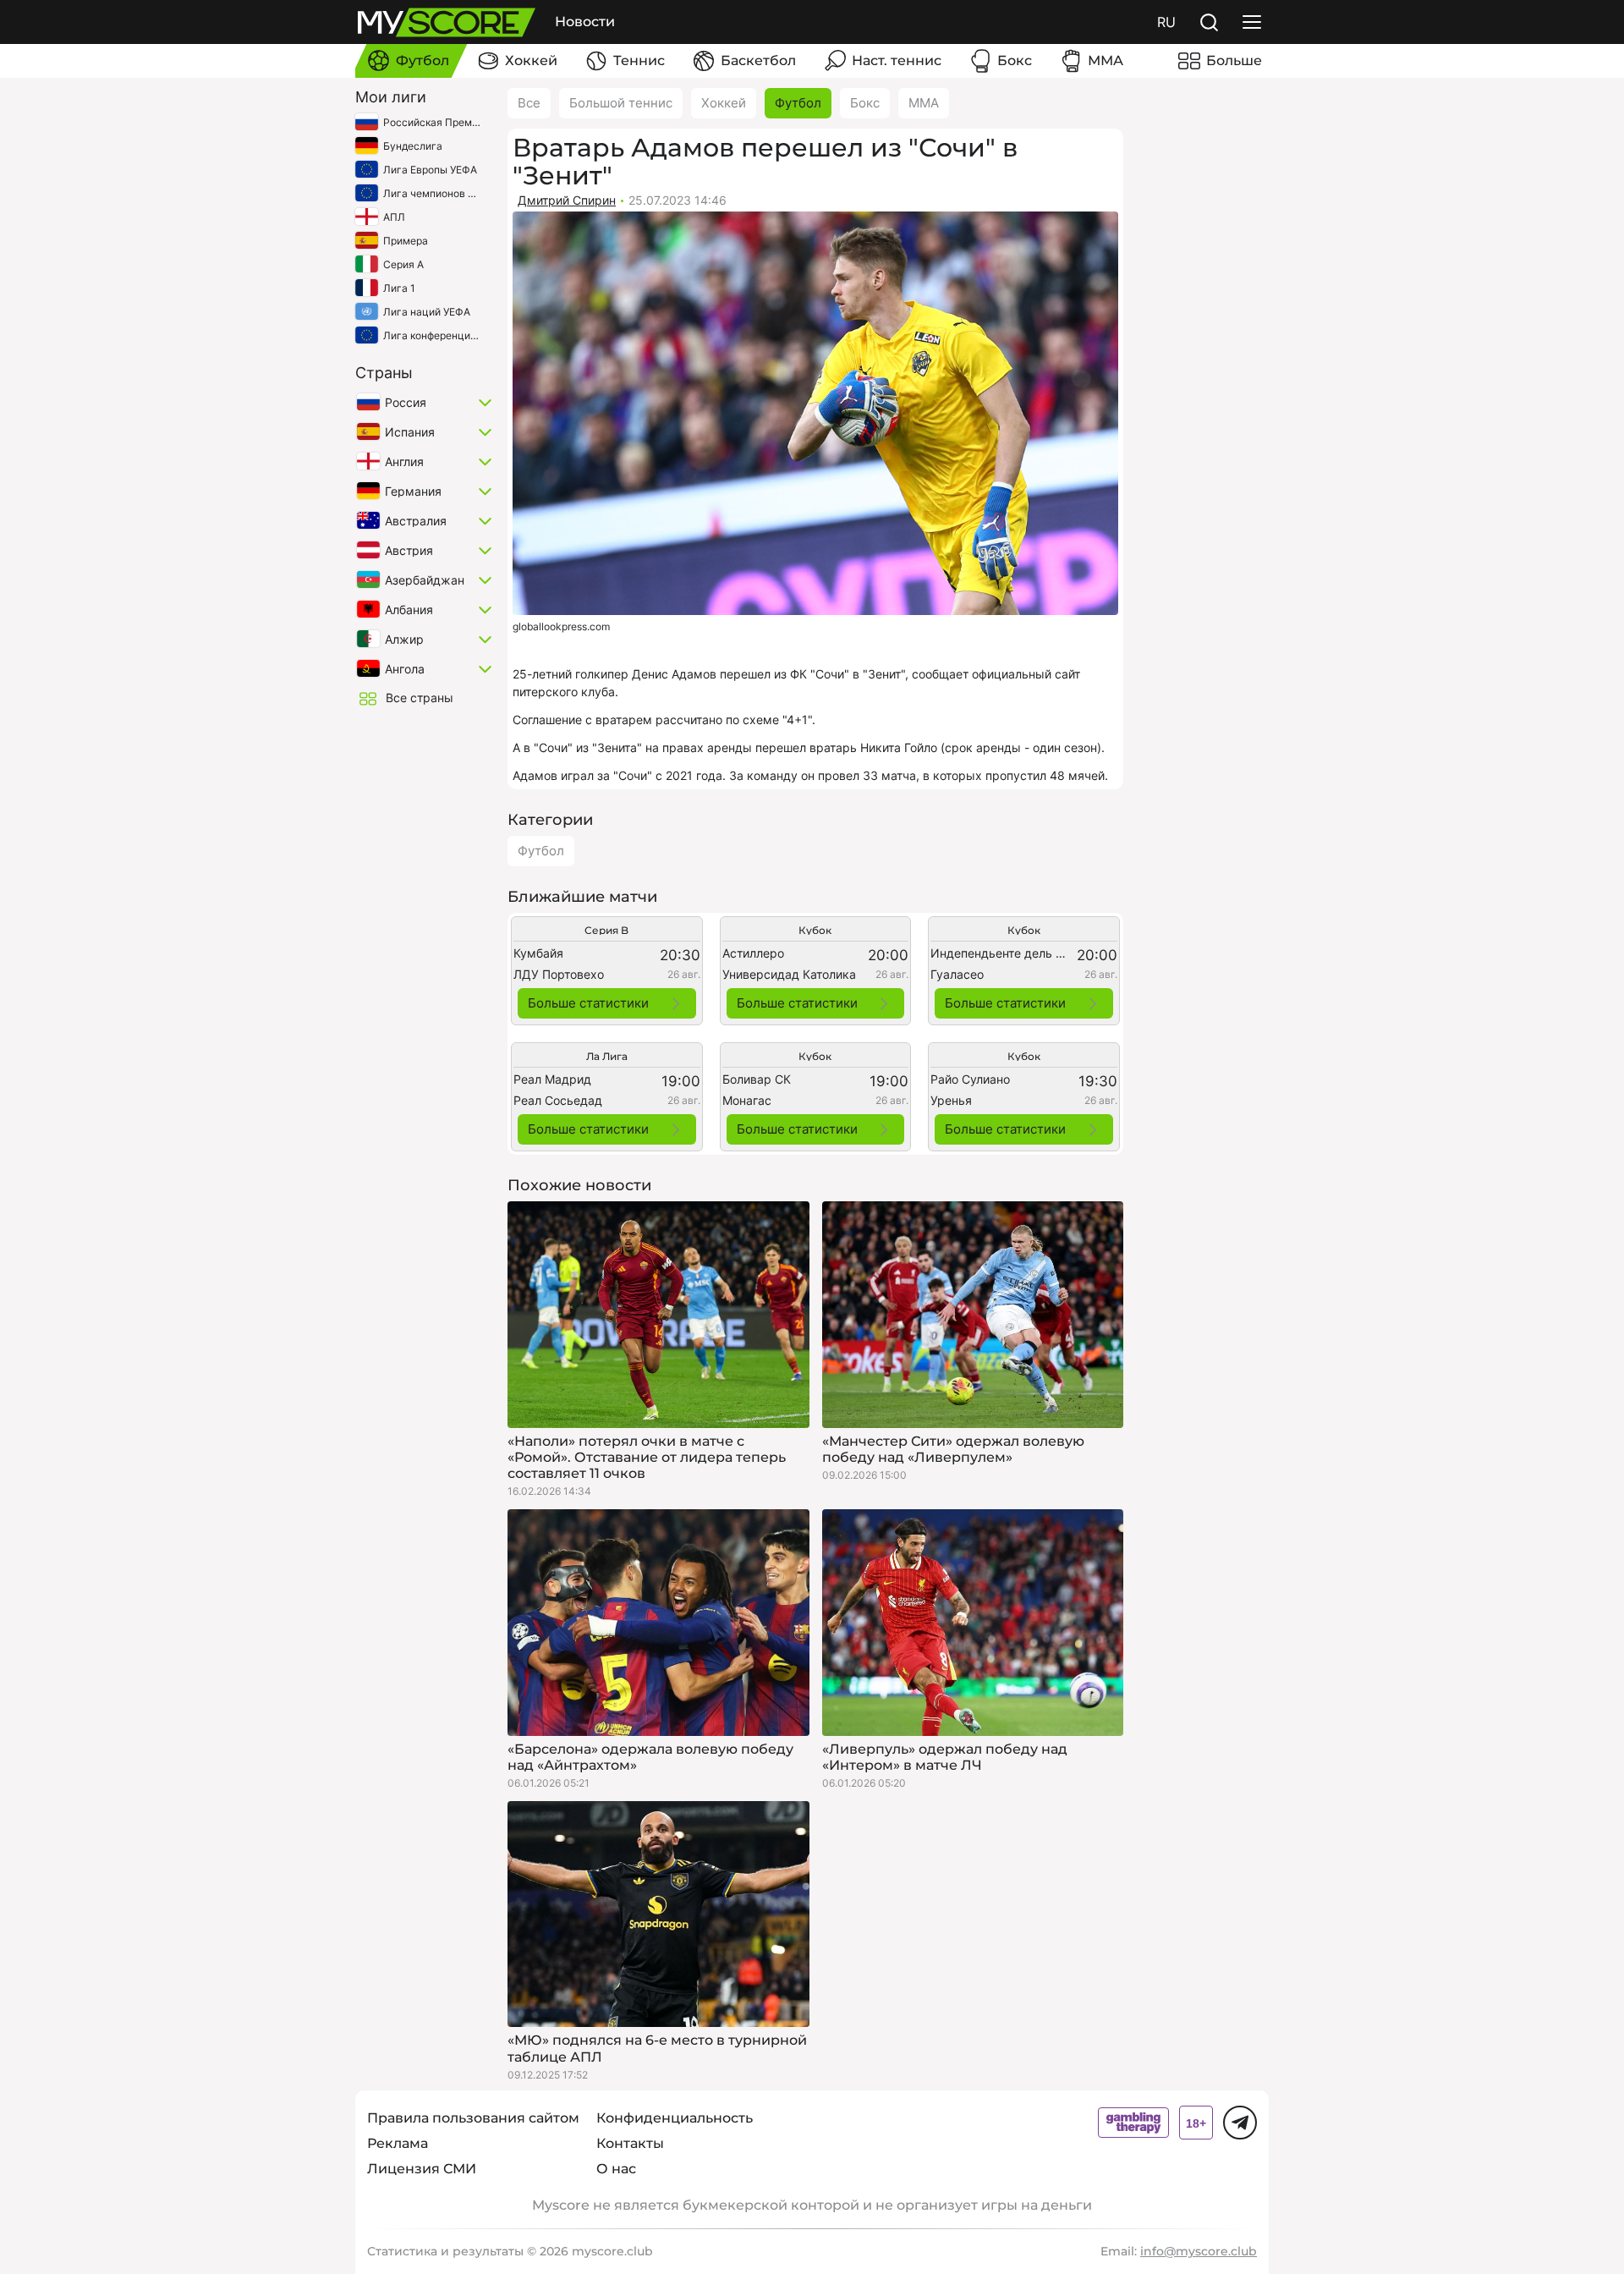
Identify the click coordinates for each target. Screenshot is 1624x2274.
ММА (924, 103)
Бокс (865, 103)
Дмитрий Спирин (567, 200)
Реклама (398, 2143)
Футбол (798, 103)
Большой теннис (621, 103)
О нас (616, 2169)
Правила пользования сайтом (473, 2118)
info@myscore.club (1199, 2251)
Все (529, 103)
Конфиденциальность (675, 2118)
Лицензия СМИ (422, 2169)
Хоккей (724, 103)
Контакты (630, 2143)
